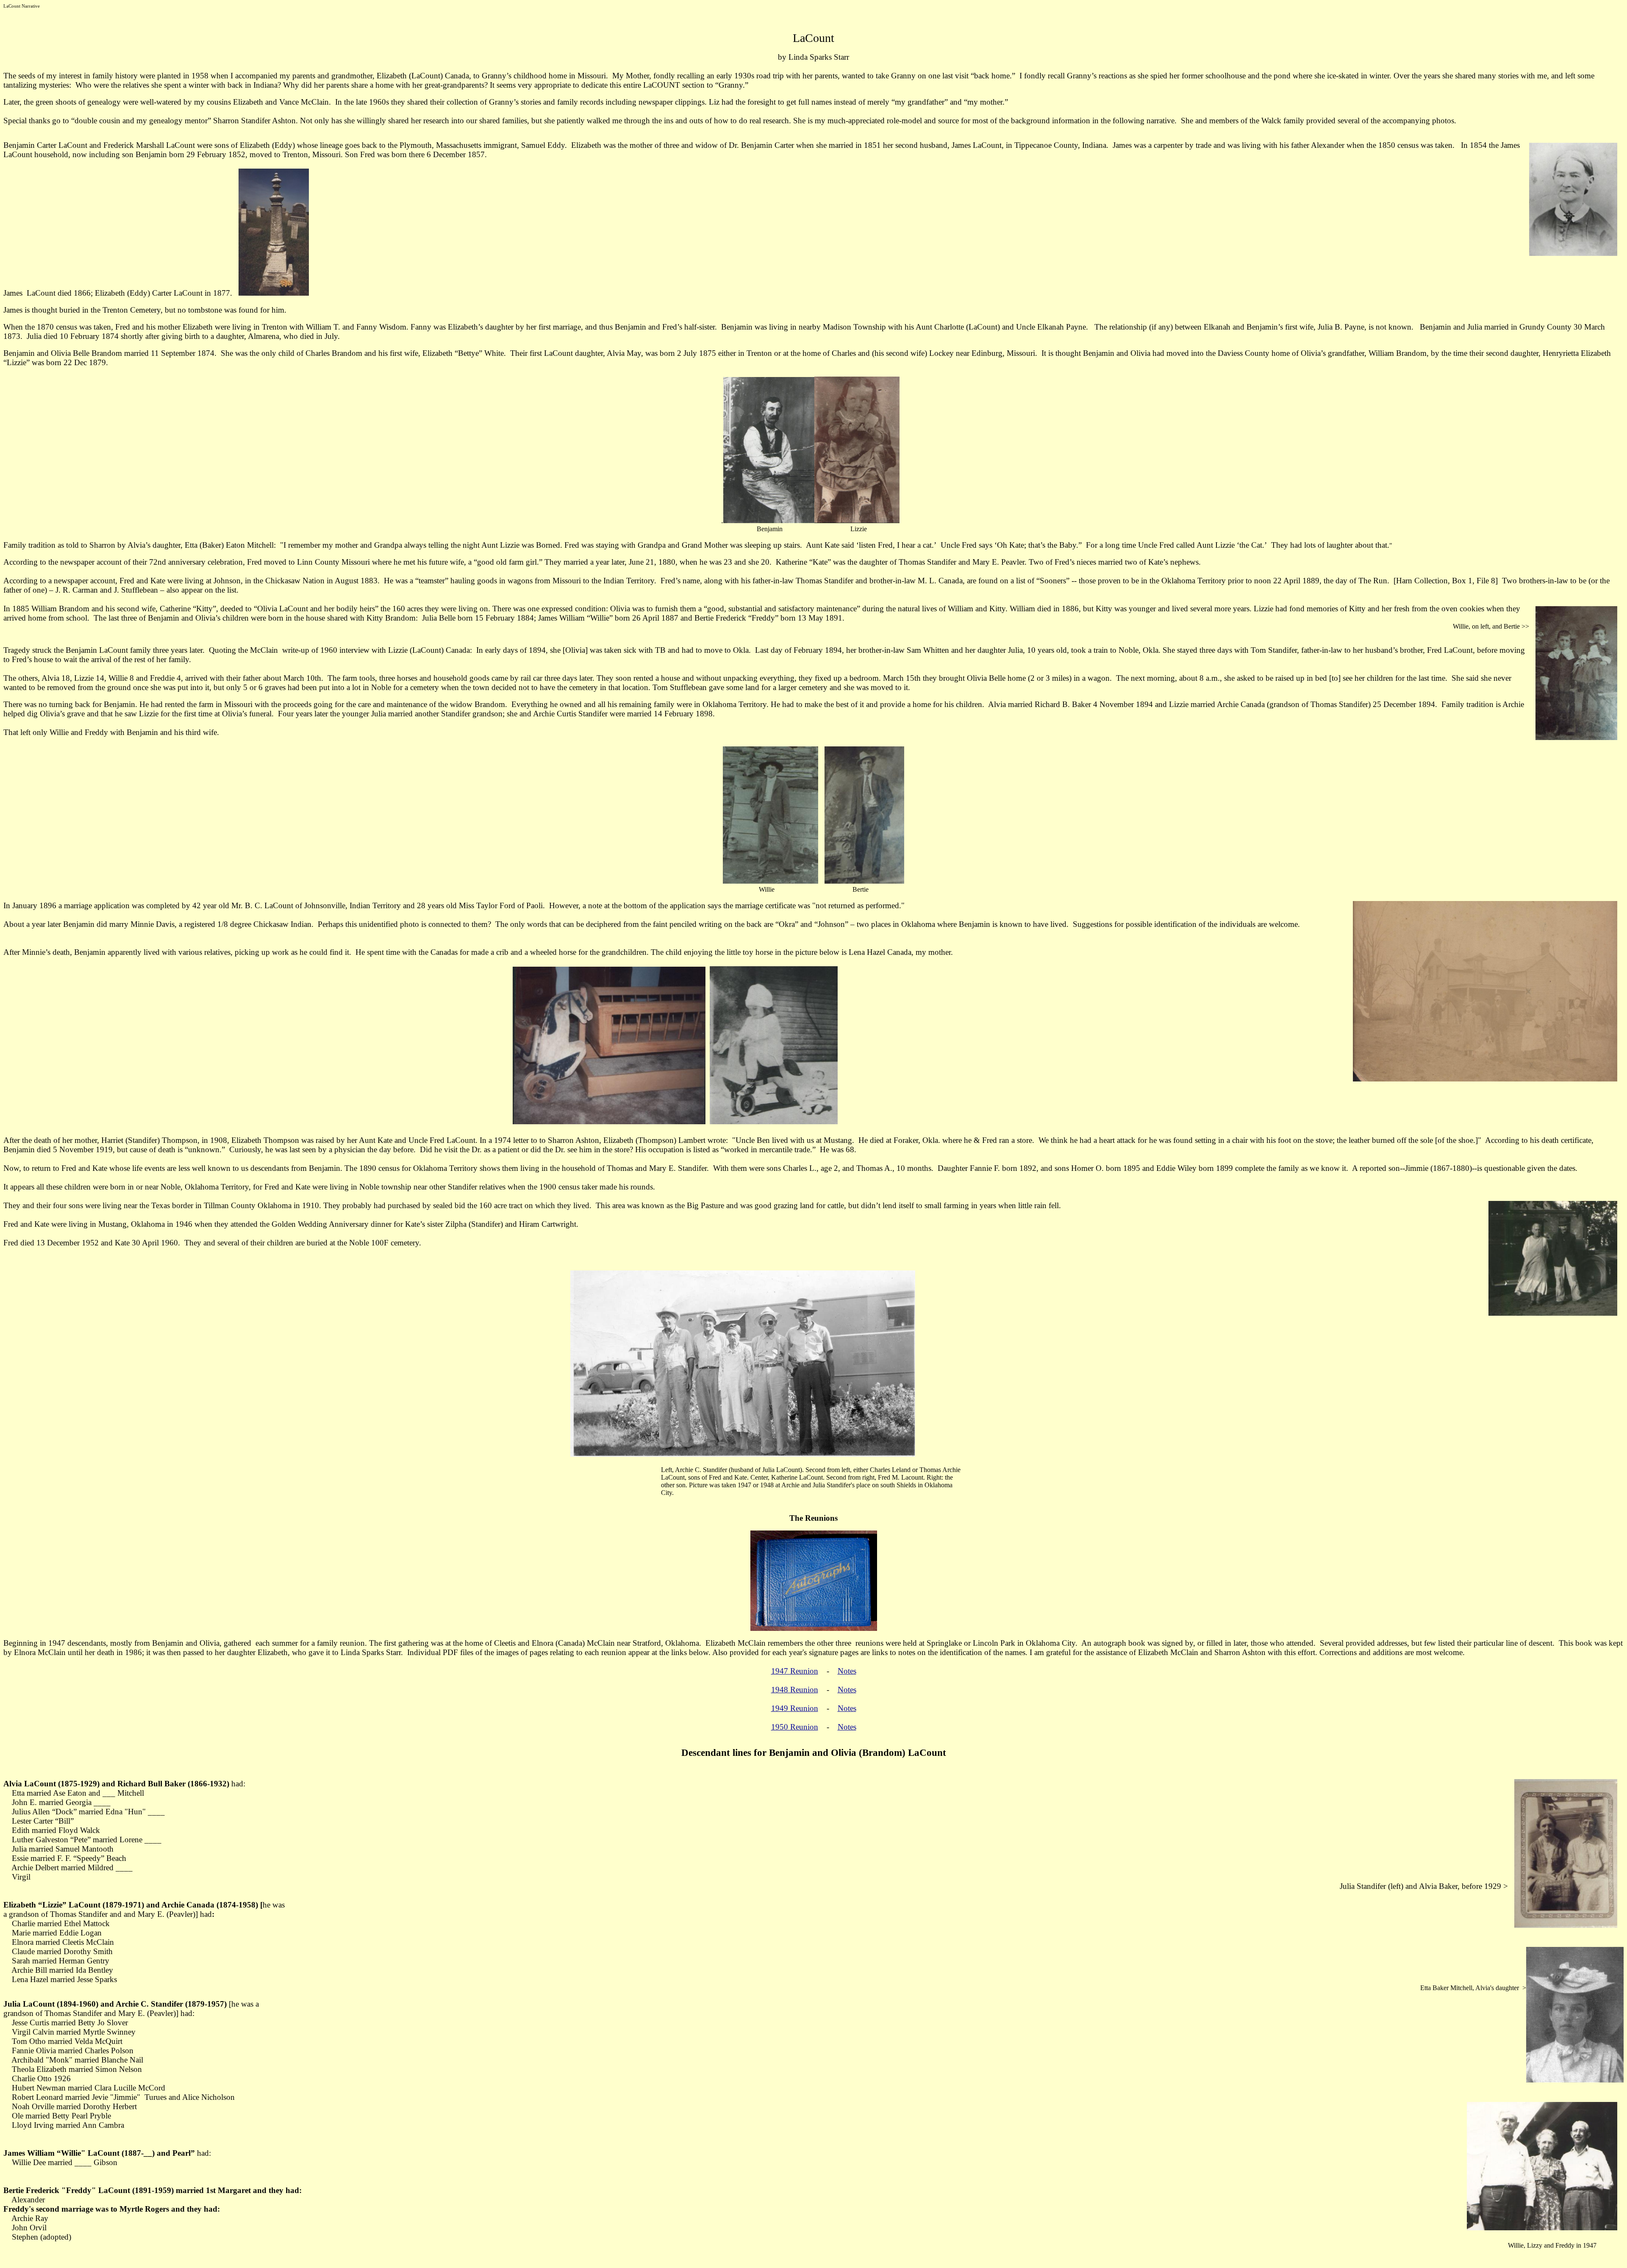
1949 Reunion (795, 1708)
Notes (847, 1671)
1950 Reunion (795, 1727)
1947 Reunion (795, 1671)
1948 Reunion (795, 1690)
